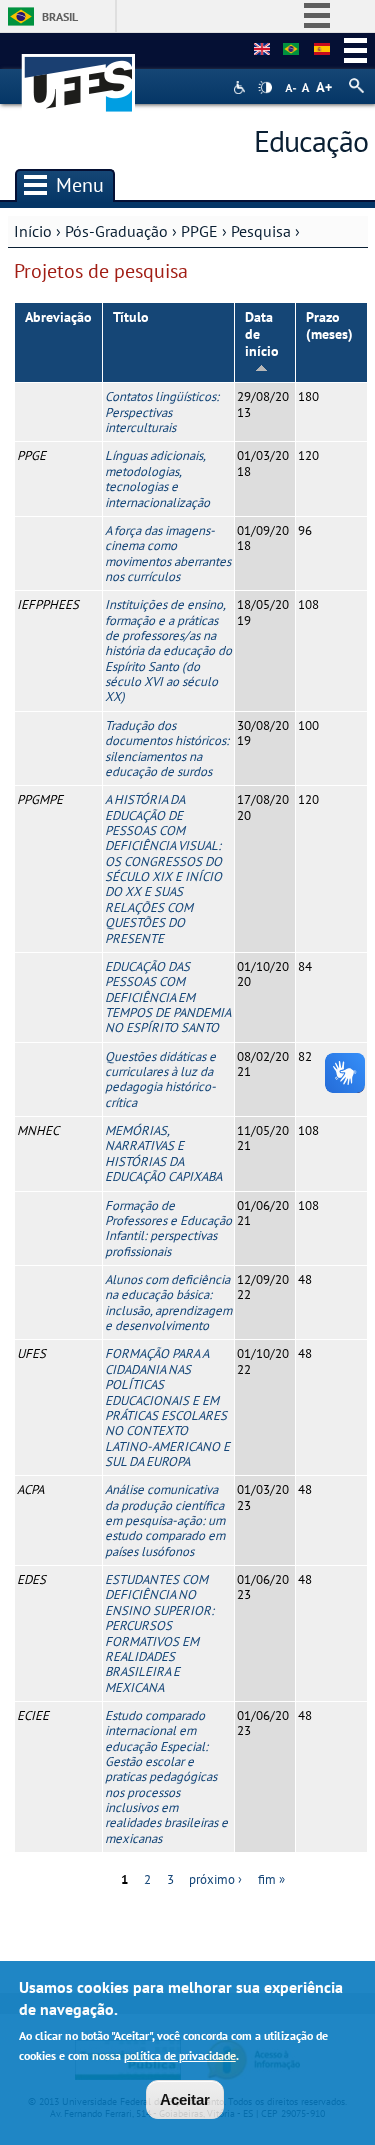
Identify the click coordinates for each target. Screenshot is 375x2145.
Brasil (60, 16)
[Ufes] (79, 73)
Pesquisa (261, 231)
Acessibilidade (241, 87)
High (265, 88)
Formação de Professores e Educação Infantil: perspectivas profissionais (168, 1228)
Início (33, 231)
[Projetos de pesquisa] (291, 50)
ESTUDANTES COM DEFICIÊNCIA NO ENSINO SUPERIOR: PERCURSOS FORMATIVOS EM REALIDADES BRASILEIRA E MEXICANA (159, 1633)
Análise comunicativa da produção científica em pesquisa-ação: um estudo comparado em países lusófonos (165, 1520)
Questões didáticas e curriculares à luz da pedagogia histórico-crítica (160, 1079)
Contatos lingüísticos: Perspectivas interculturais (162, 412)
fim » (271, 1879)
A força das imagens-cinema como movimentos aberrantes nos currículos (168, 553)
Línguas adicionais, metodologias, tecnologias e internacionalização (157, 478)
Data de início (262, 334)
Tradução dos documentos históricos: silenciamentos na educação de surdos (167, 748)
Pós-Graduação (116, 231)
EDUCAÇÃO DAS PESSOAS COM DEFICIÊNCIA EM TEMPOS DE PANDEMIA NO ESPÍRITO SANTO (167, 997)
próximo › (215, 1879)
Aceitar (185, 2099)
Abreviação (58, 317)
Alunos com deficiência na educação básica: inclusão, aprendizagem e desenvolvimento (168, 1302)
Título (131, 317)
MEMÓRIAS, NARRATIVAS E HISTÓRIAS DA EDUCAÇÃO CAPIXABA (163, 1153)
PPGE (199, 231)
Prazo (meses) (329, 325)
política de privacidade (180, 2055)
